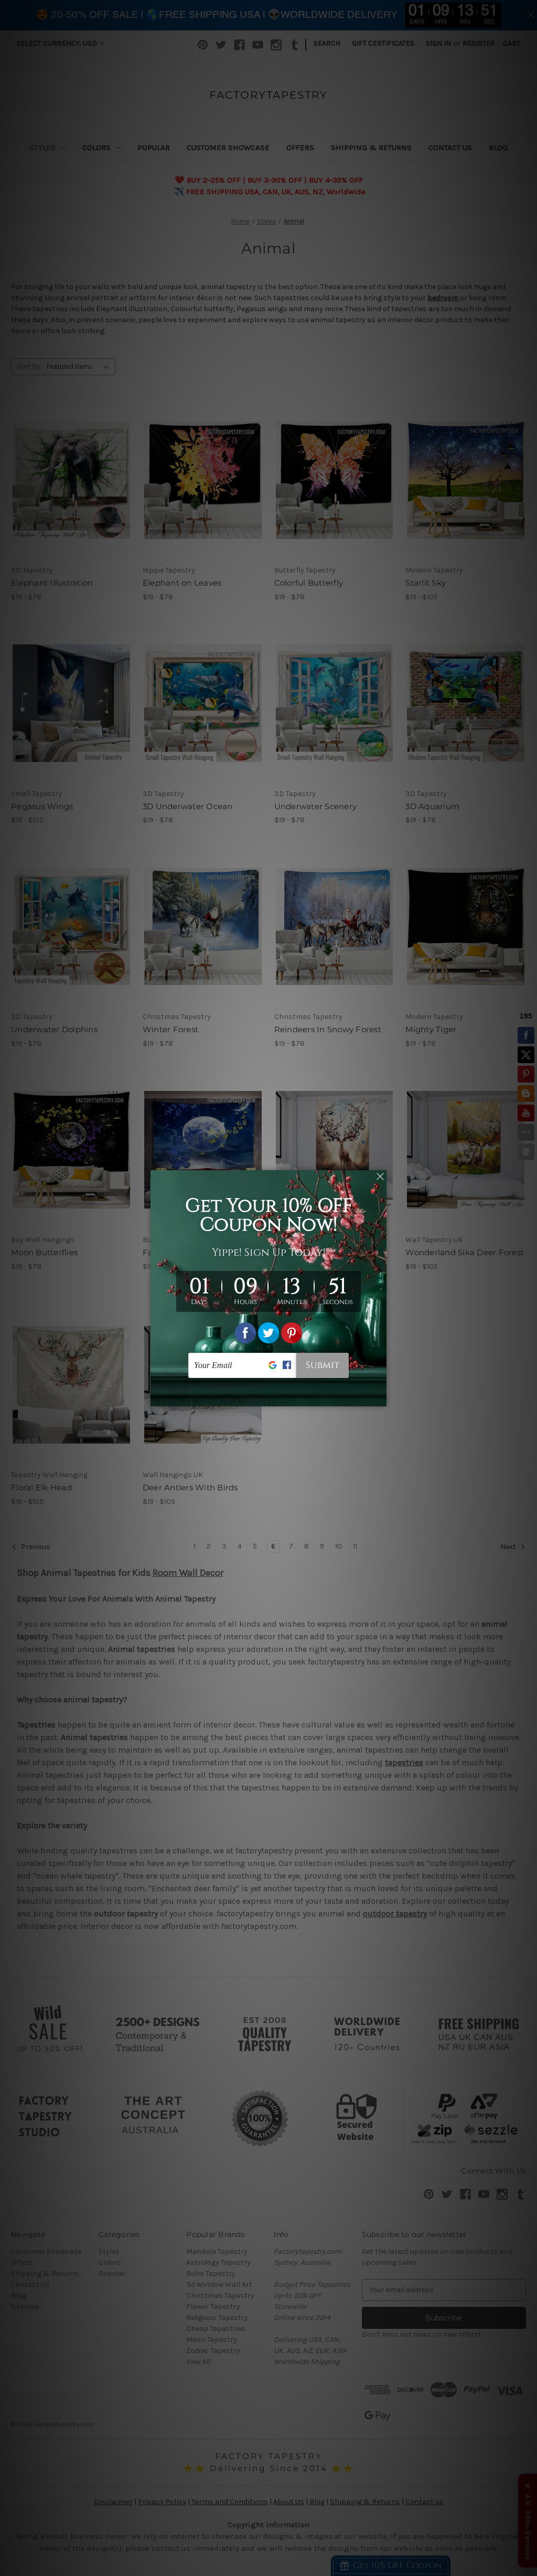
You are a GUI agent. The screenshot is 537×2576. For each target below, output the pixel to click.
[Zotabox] (380, 1397)
